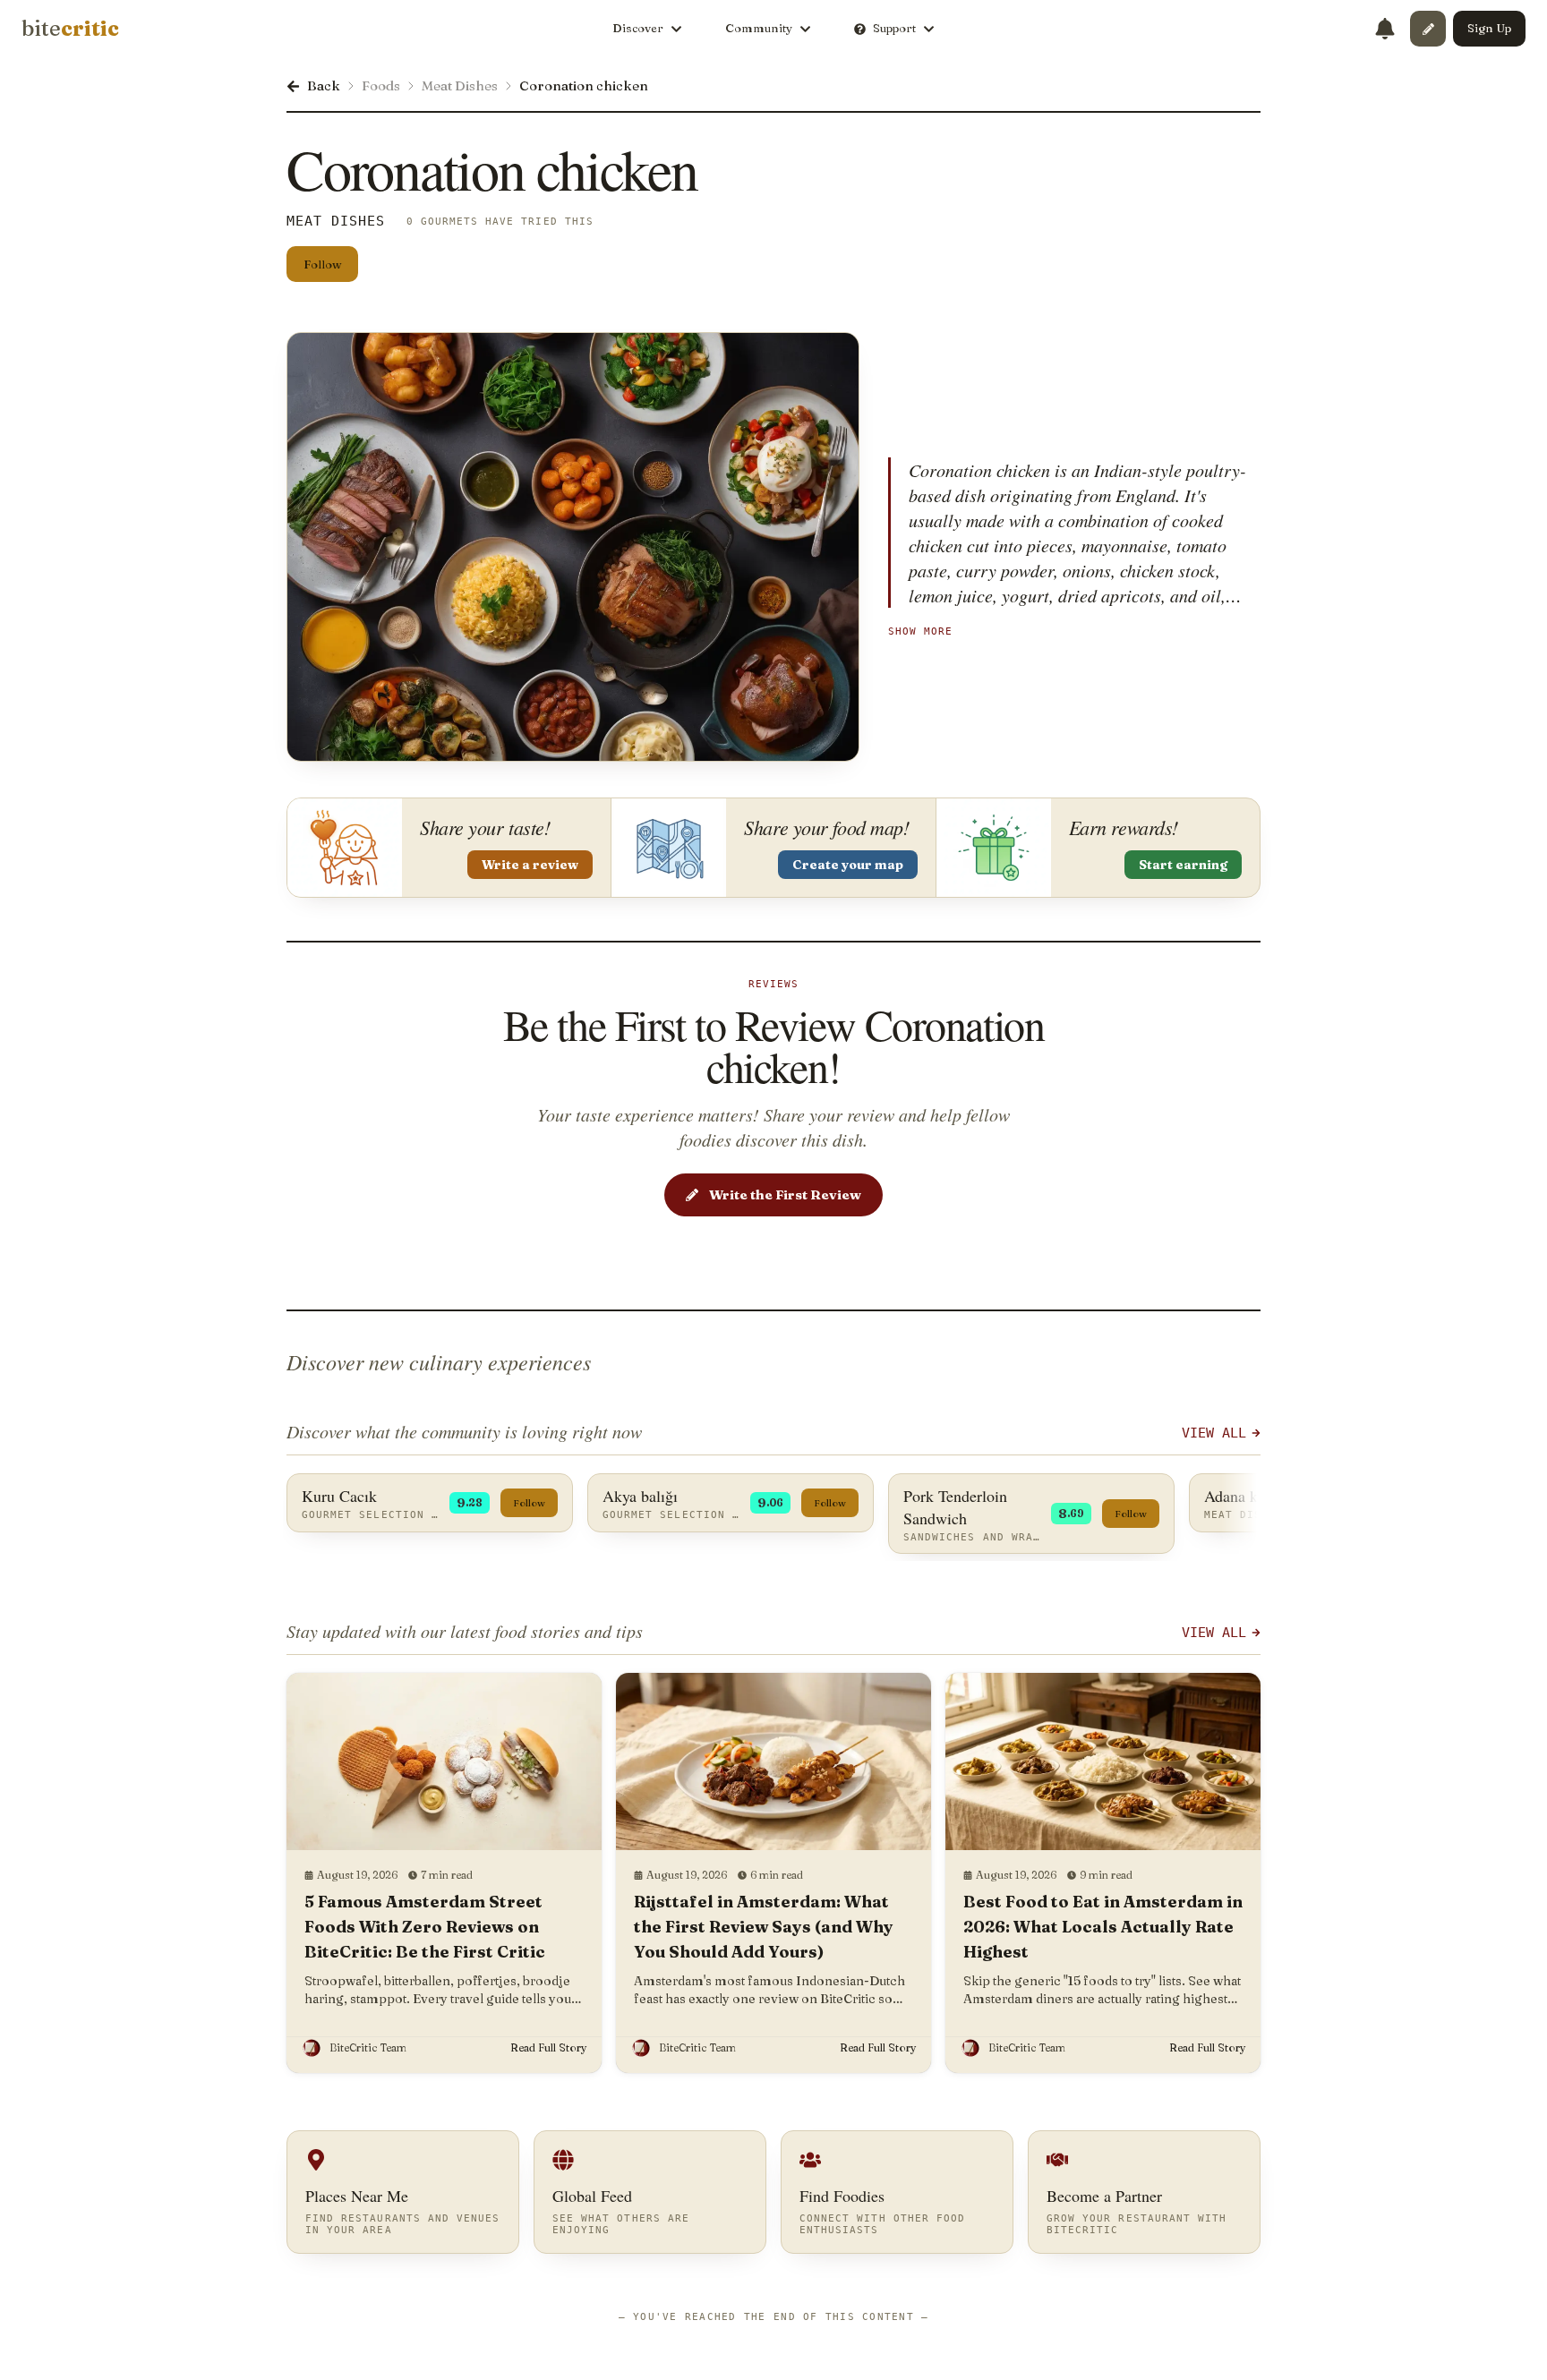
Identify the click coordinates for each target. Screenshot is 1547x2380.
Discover (638, 28)
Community (759, 28)
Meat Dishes (460, 85)
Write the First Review (785, 1194)
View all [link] (1214, 1633)
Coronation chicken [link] (584, 85)
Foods (381, 85)
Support (894, 28)
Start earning (1183, 865)
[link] (70, 29)
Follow (323, 264)
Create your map (848, 865)
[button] (1428, 29)
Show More (920, 631)
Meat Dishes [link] (336, 221)
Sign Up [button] (1489, 28)
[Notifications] (1385, 29)
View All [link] (1214, 1433)
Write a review (530, 865)
